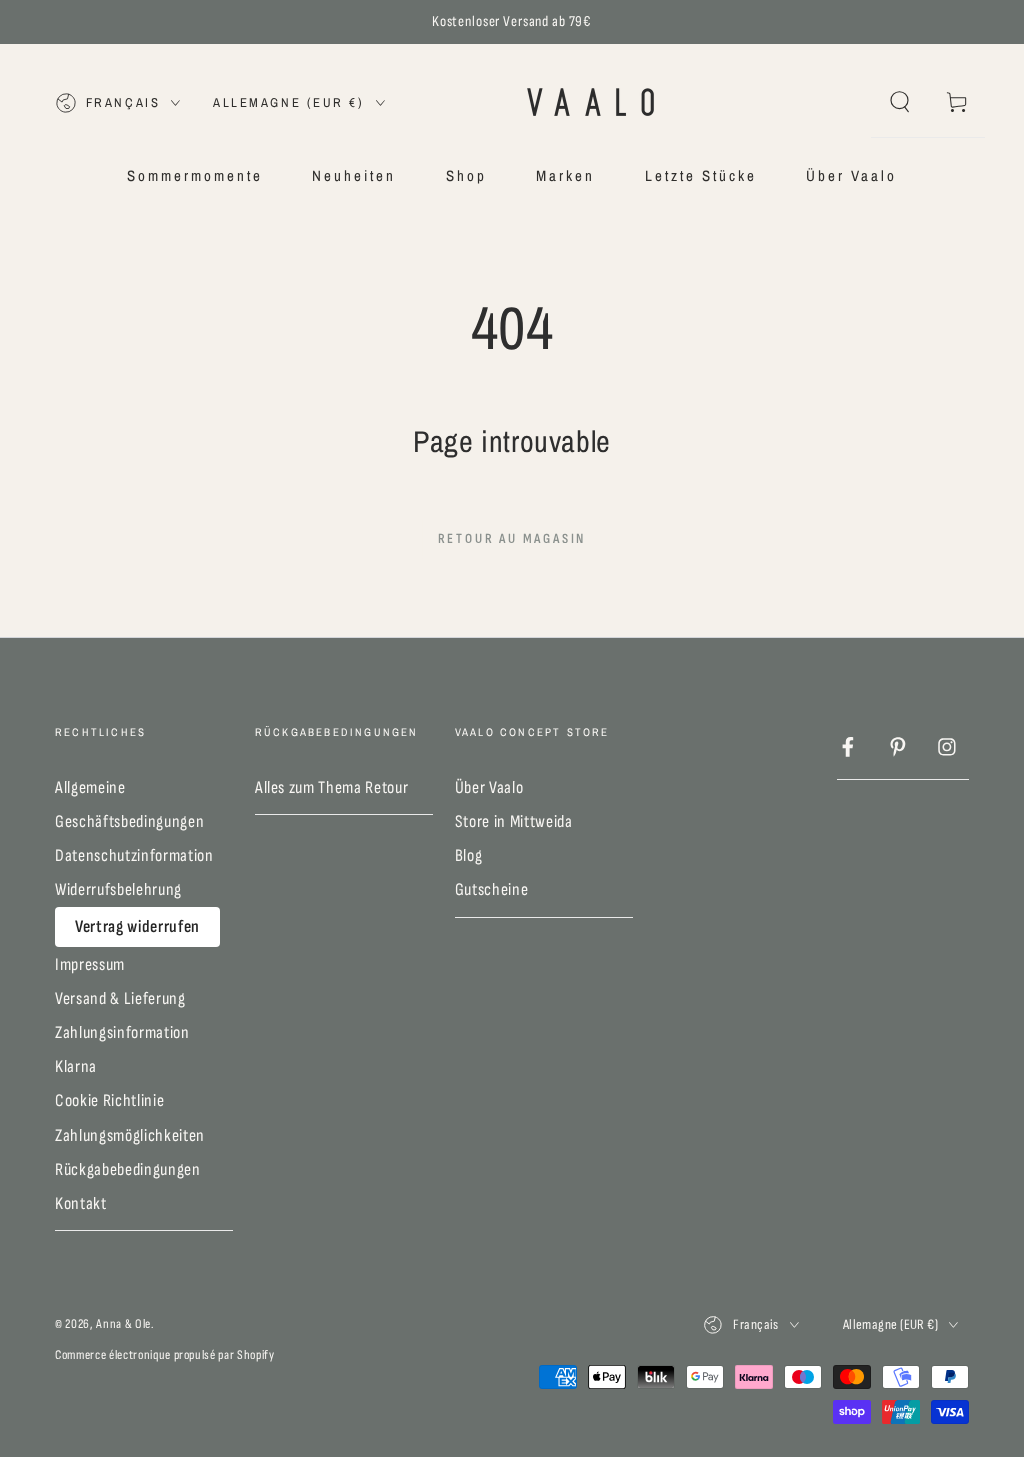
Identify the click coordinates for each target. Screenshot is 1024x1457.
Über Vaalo (489, 787)
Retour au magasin (512, 538)
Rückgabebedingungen (128, 1169)
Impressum (90, 964)
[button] (899, 102)
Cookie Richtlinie (109, 1100)
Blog (469, 855)
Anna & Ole (123, 1324)
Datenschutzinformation (134, 855)
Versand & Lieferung (120, 998)
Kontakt (81, 1203)
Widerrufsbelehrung (118, 889)
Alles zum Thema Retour (332, 787)
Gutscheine (492, 889)
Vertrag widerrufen (137, 926)
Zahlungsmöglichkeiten (130, 1135)
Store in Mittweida (514, 821)
